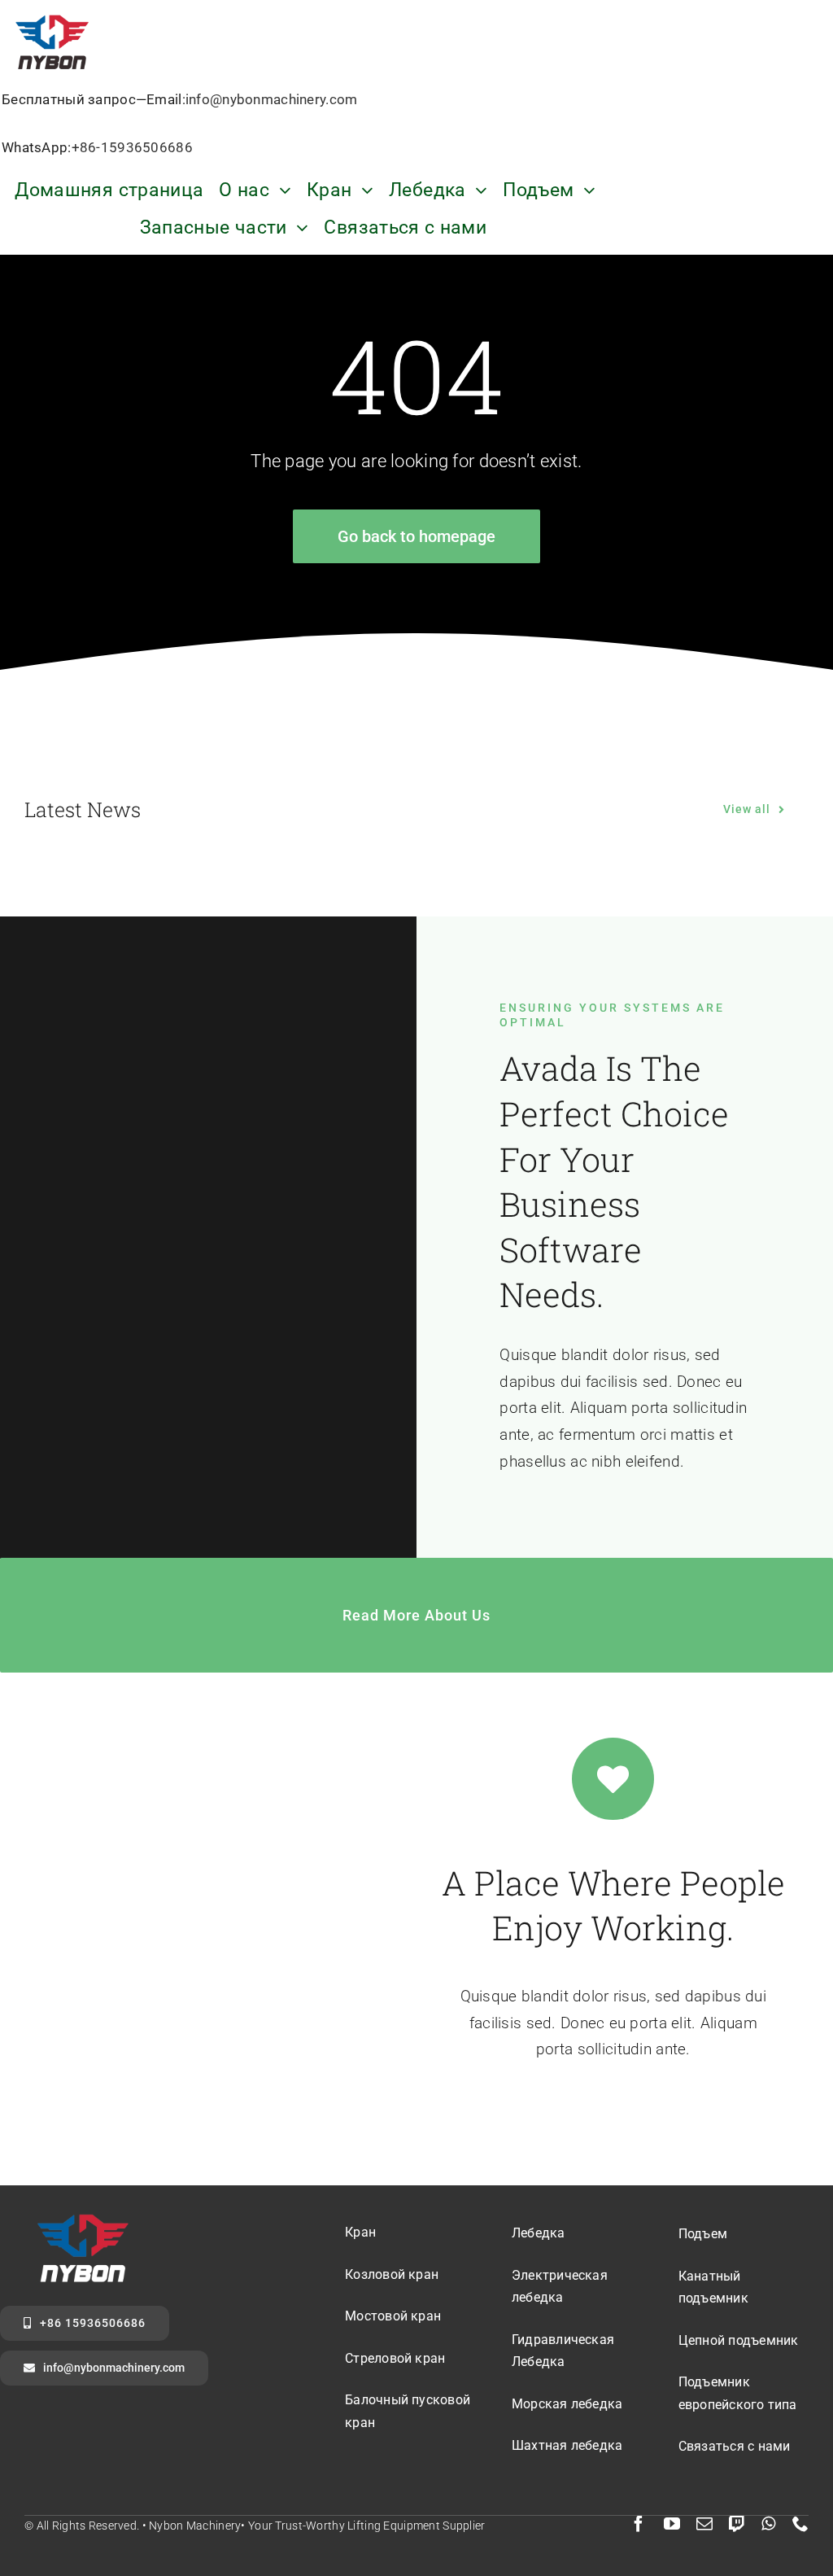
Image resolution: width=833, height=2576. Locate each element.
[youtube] (672, 2524)
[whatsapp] (768, 2524)
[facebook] (639, 2524)
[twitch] (737, 2524)
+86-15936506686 (132, 147)
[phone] (800, 2524)
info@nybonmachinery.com (272, 99)
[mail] (704, 2524)
